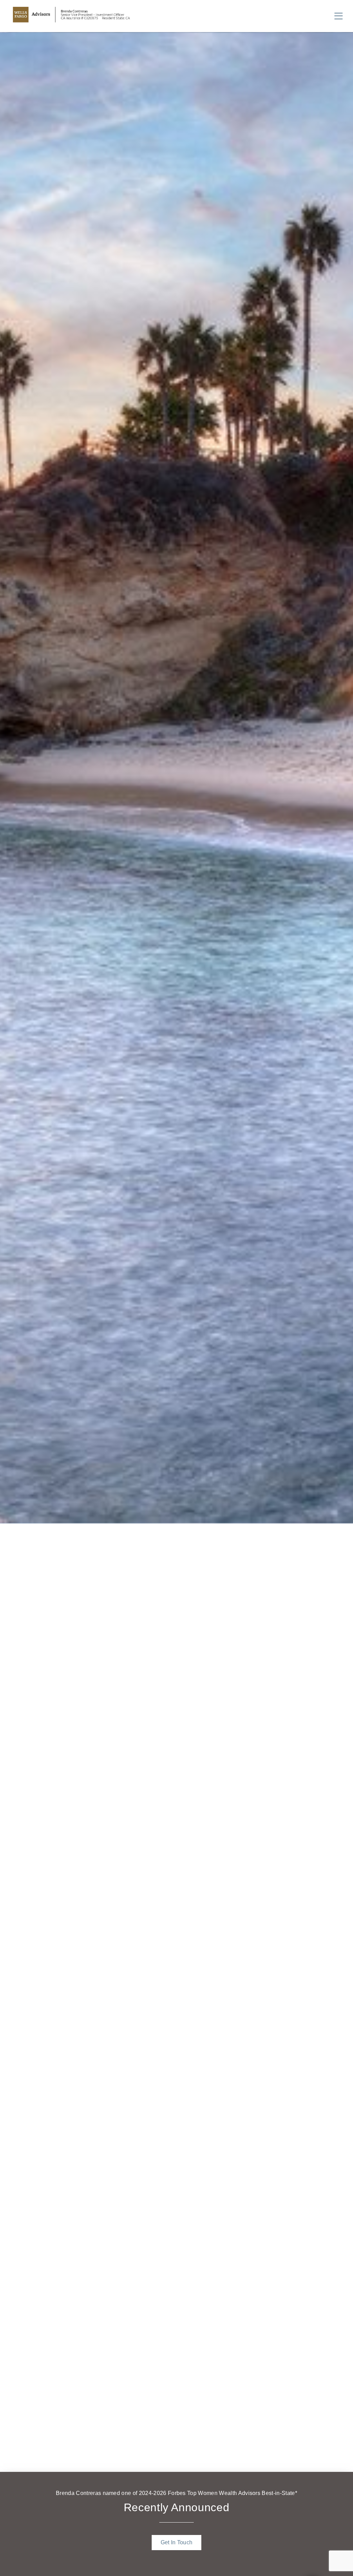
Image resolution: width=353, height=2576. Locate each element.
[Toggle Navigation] (339, 16)
